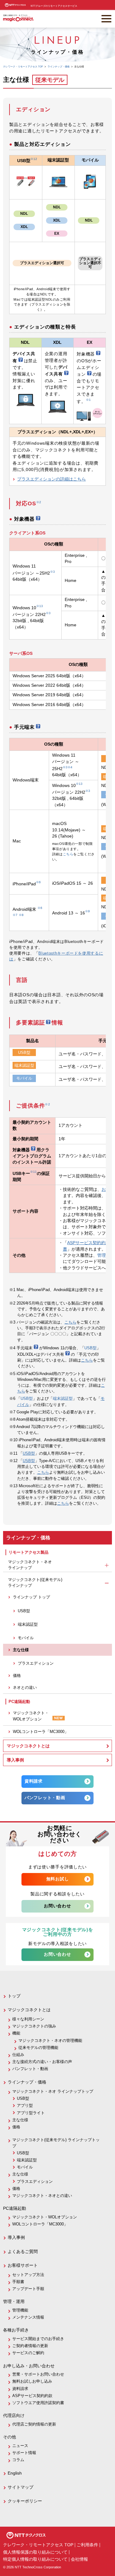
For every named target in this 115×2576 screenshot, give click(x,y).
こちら (68, 854)
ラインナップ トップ (31, 1597)
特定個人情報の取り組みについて (35, 2559)
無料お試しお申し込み (32, 2381)
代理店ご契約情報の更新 (34, 2424)
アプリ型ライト (31, 2113)
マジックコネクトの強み (34, 2026)
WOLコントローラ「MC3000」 (41, 1732)
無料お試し (57, 1879)
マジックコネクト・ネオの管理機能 (50, 2040)
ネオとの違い (25, 1687)
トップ (14, 1996)
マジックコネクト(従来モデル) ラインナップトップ (56, 2143)
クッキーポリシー (25, 2501)
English (15, 2473)
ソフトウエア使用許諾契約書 (38, 2403)
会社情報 (79, 2559)
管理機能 (20, 2310)
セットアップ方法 (28, 2275)
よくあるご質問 (23, 2251)
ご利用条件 (87, 2545)
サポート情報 (24, 2453)
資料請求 (34, 1781)
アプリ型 (25, 2105)
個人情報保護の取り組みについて (35, 2552)
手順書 (18, 2282)
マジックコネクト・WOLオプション (31, 1716)
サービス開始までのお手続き (38, 2339)
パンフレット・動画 (45, 1798)
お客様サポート (23, 2265)
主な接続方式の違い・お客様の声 (42, 2062)
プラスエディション (36, 1663)
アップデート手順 (28, 2289)
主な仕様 (21, 1650)
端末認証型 (24, 1065)
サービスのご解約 (28, 2353)
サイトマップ (21, 2487)
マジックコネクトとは (28, 1746)
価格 (17, 1676)
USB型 (24, 1052)
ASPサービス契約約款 (88, 1243)
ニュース (20, 2446)
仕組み (18, 2055)
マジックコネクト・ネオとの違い (42, 2196)
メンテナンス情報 (28, 2317)
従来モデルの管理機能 (38, 2048)
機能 (16, 2033)
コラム (18, 2460)
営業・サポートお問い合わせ (38, 2374)
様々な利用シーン (28, 2019)
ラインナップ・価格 (27, 2082)
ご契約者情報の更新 (30, 2346)
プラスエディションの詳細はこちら (52, 479)
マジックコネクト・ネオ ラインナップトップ (53, 2091)
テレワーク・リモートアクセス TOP (38, 2545)
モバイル (24, 1078)
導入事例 (15, 1760)
